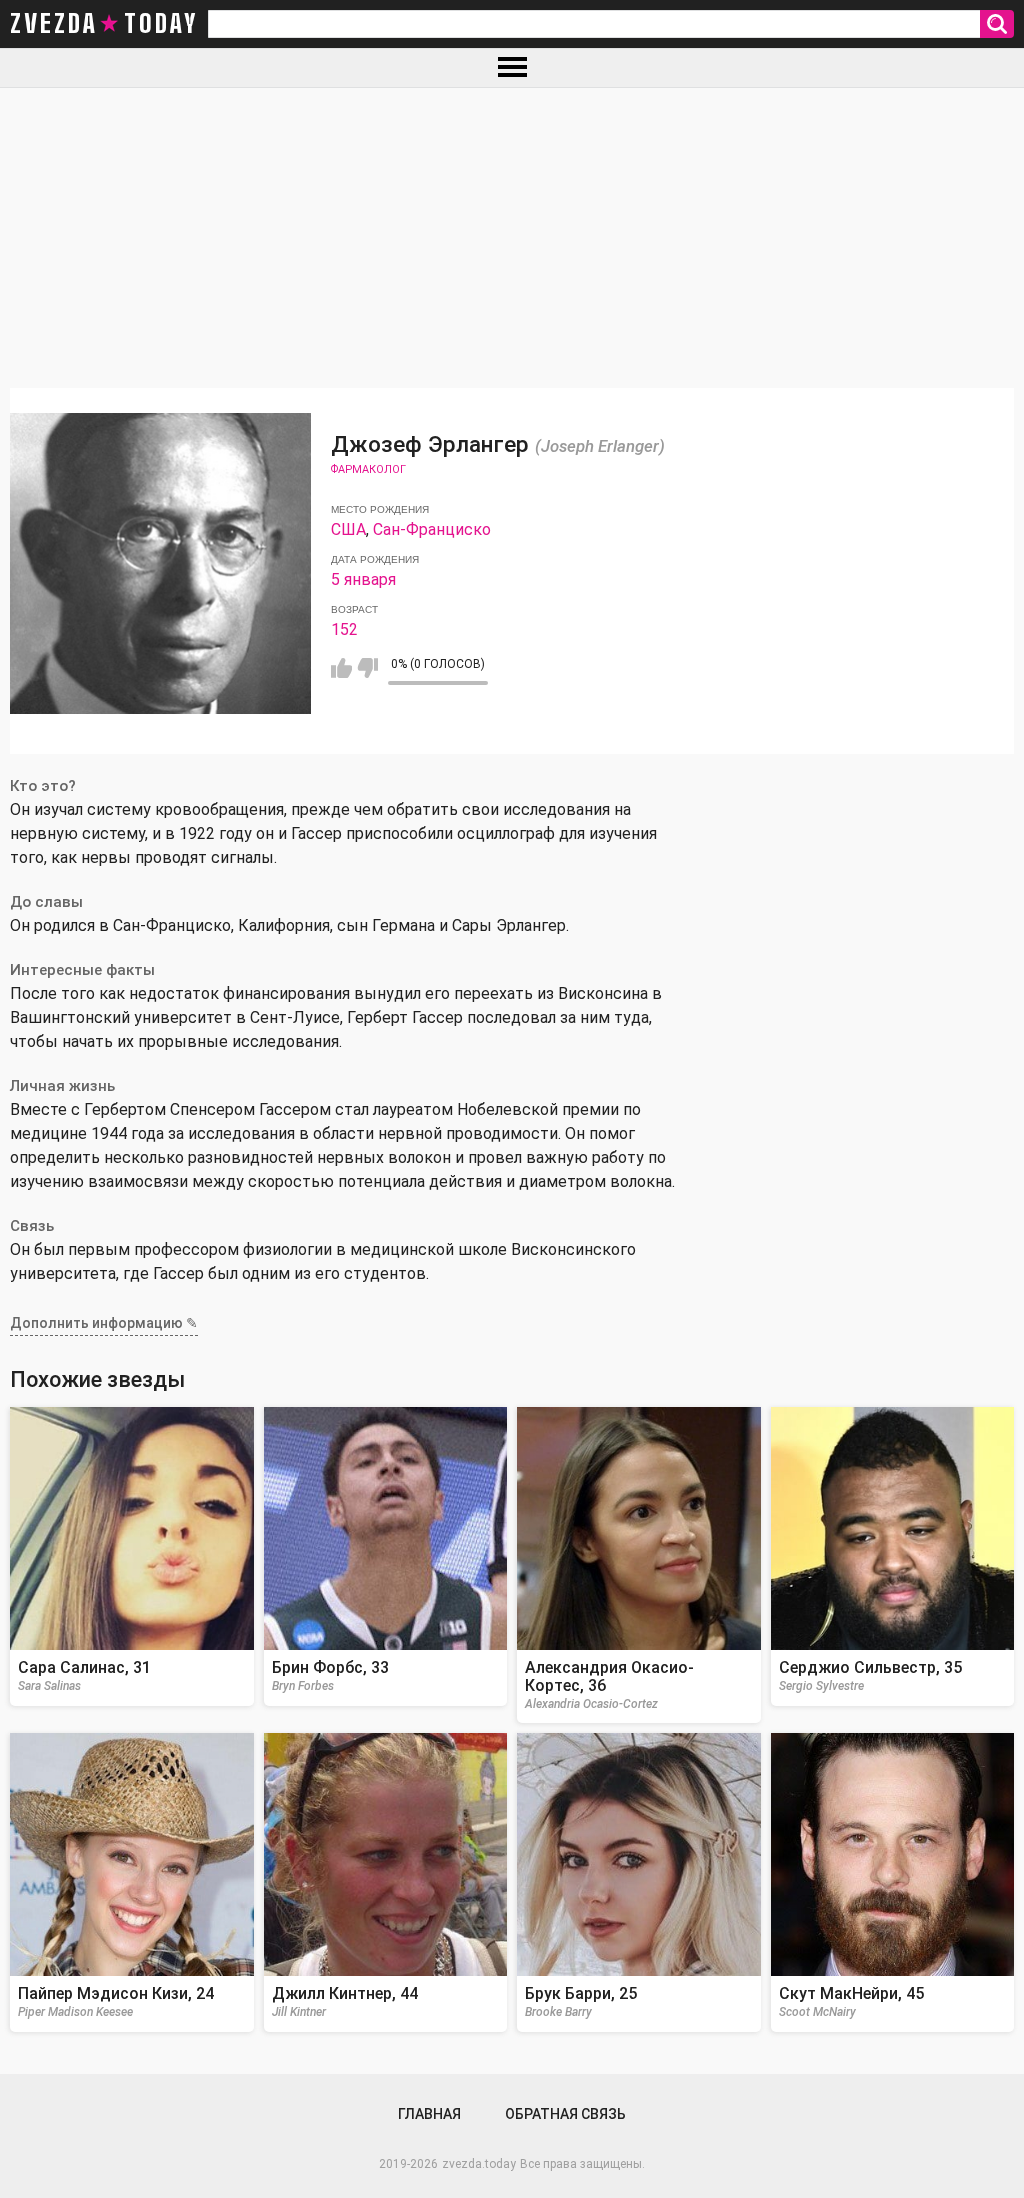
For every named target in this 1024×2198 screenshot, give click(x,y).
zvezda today (104, 24)
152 (344, 629)
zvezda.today (479, 2164)
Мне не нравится (367, 668)
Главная (429, 2114)
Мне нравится (341, 668)
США (348, 529)
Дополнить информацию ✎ (104, 1323)
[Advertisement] (512, 238)
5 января (363, 579)
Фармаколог (368, 469)
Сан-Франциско (432, 529)
